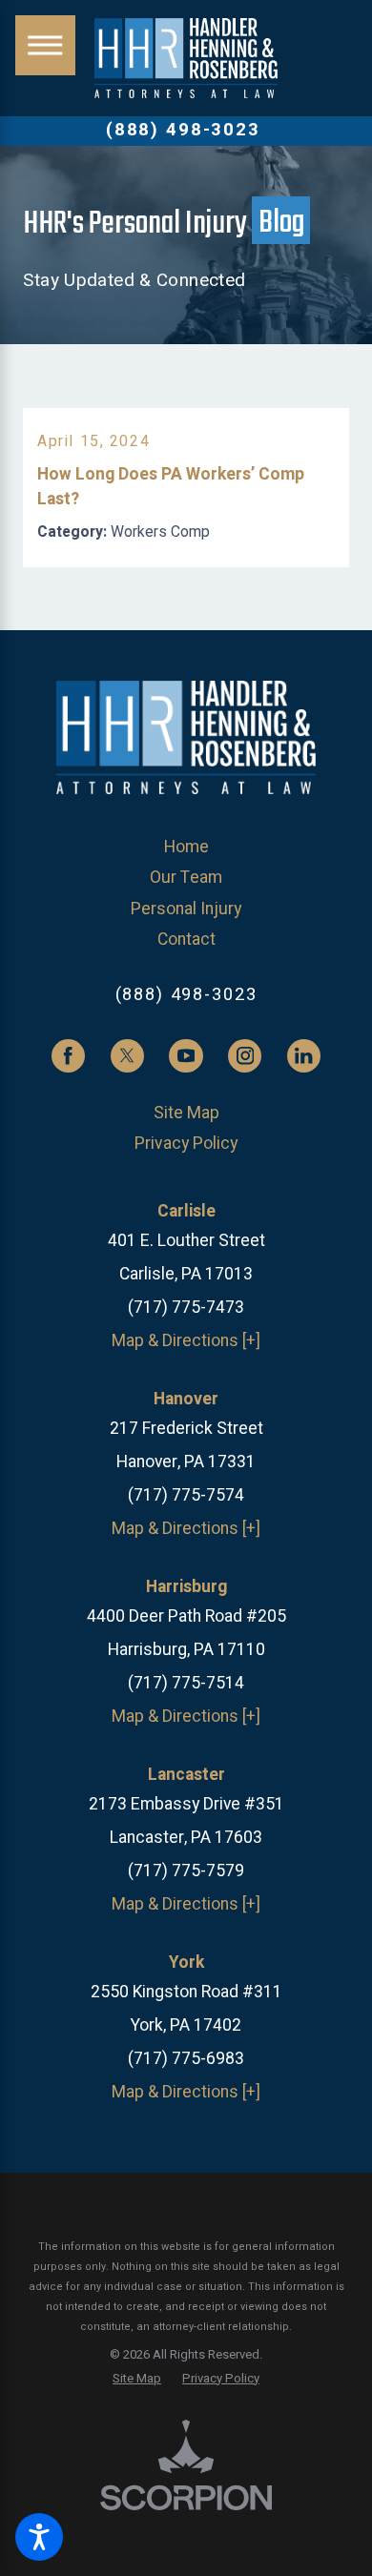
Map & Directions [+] (186, 1341)
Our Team (186, 878)
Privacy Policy (186, 1144)
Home (186, 847)
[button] (39, 2537)
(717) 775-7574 (186, 1495)
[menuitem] (186, 848)
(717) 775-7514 (186, 1683)
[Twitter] (127, 1056)
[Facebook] (68, 1056)
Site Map (186, 1113)
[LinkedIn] (304, 1056)
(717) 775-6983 (186, 2059)
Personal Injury (186, 909)
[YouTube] (186, 1056)
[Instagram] (245, 1056)
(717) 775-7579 (186, 1871)
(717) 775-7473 (186, 1308)
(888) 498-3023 (183, 131)
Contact (186, 940)
